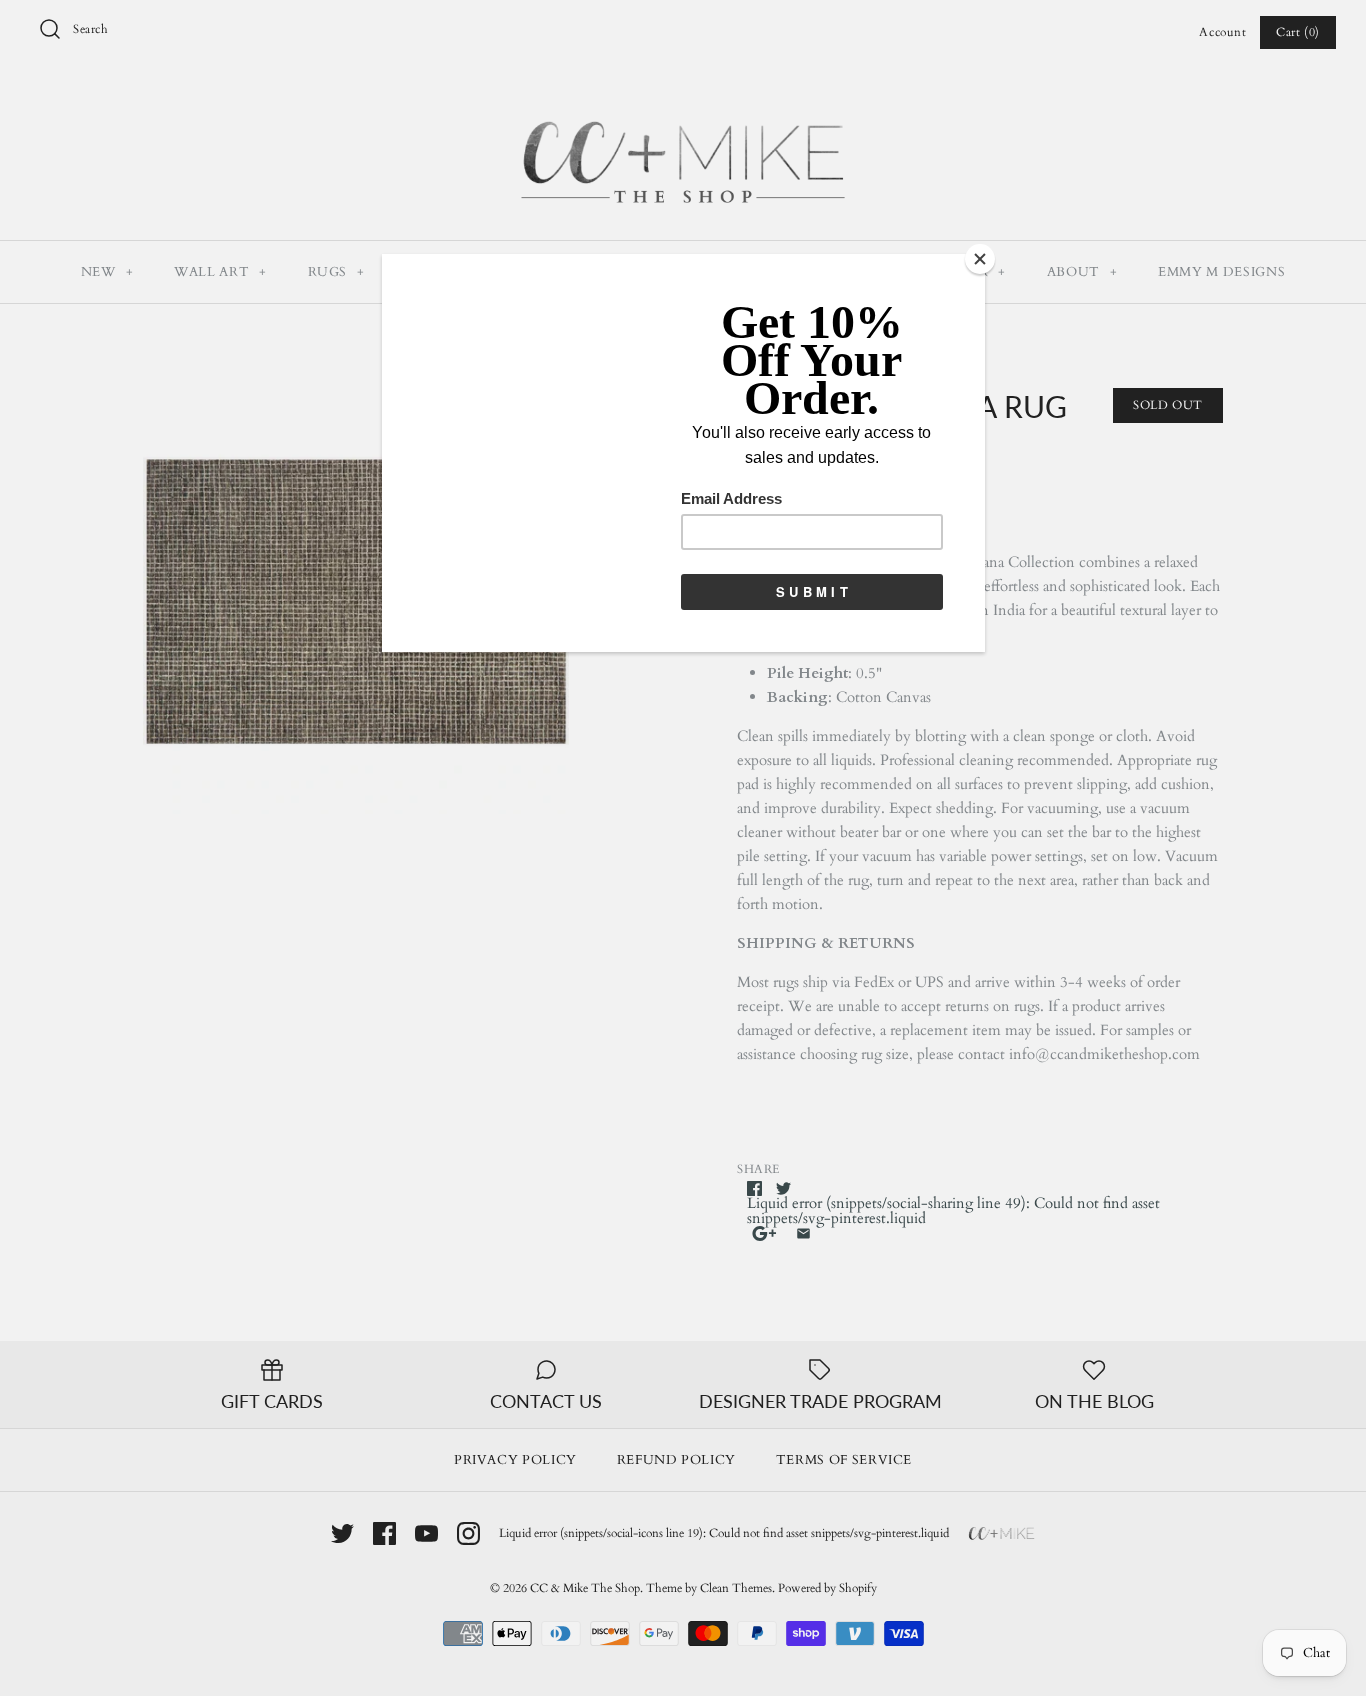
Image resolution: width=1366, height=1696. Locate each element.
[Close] (980, 259)
